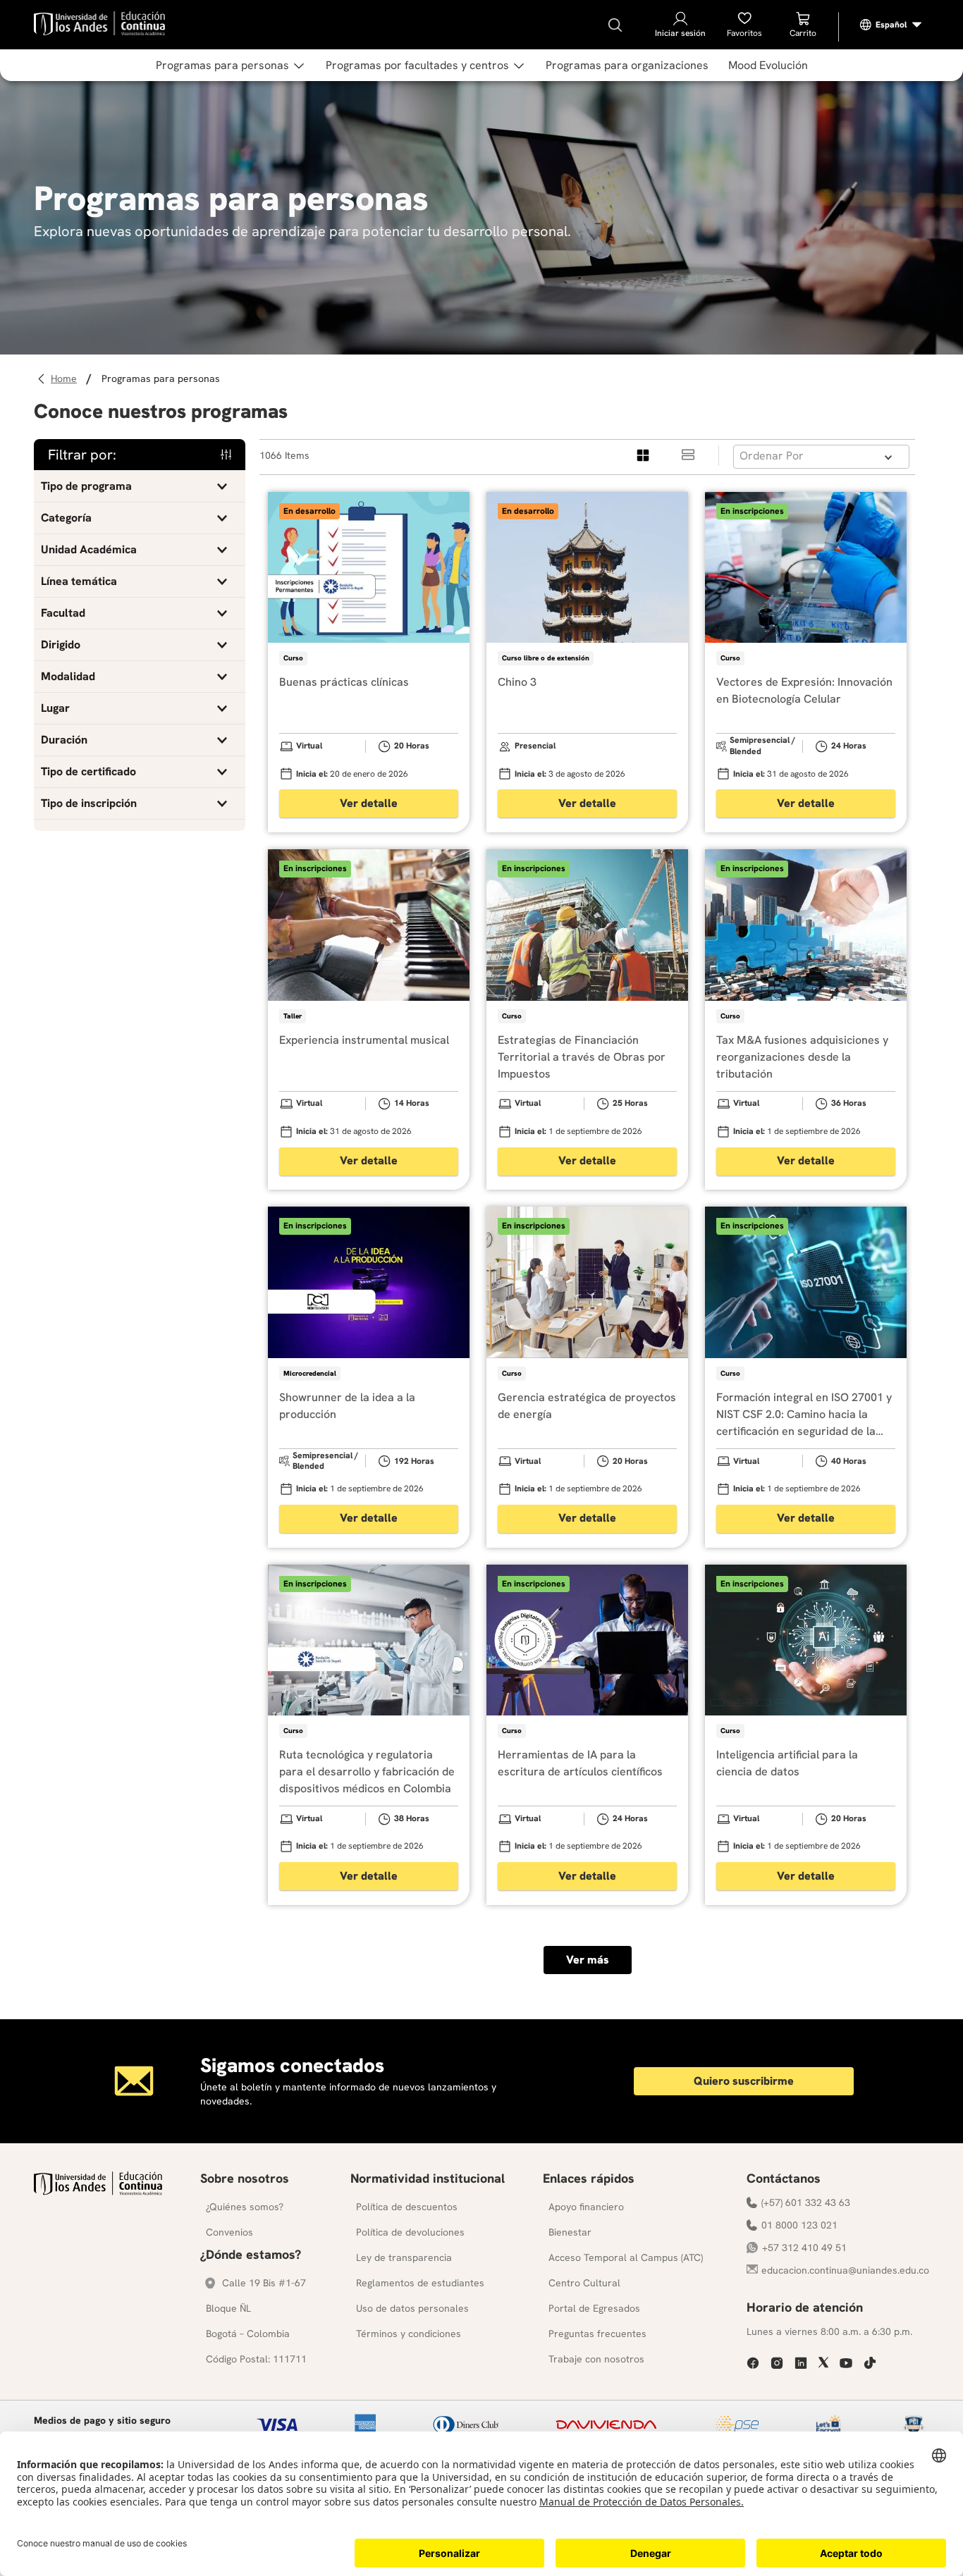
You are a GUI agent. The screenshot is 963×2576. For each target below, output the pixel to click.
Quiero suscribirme (744, 2081)
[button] (140, 486)
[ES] (891, 25)
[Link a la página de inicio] (66, 379)
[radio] (644, 456)
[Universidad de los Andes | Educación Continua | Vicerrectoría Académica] (98, 2192)
